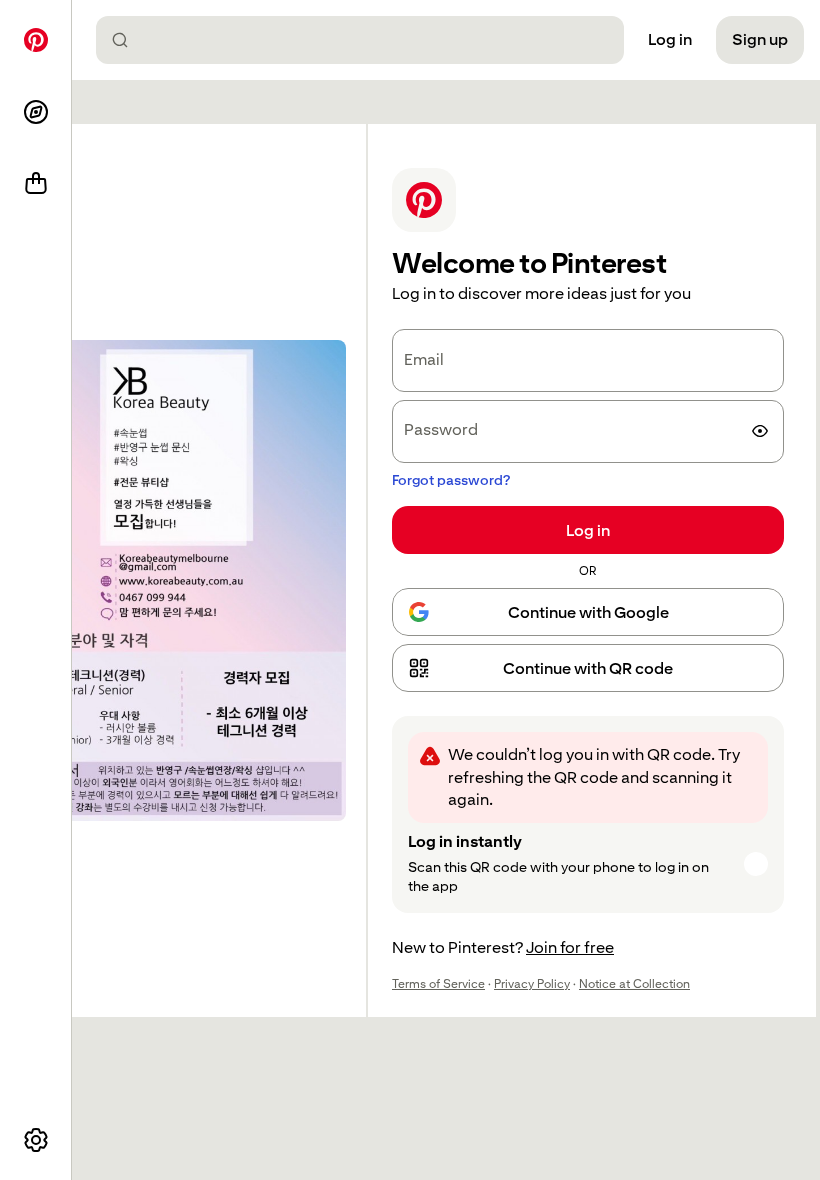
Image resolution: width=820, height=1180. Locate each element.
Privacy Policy (532, 984)
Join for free (570, 947)
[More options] (36, 1140)
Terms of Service (438, 984)
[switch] (760, 431)
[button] (588, 668)
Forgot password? (451, 480)
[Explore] (36, 112)
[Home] (36, 40)
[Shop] (36, 184)
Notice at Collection (634, 984)
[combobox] (368, 40)
